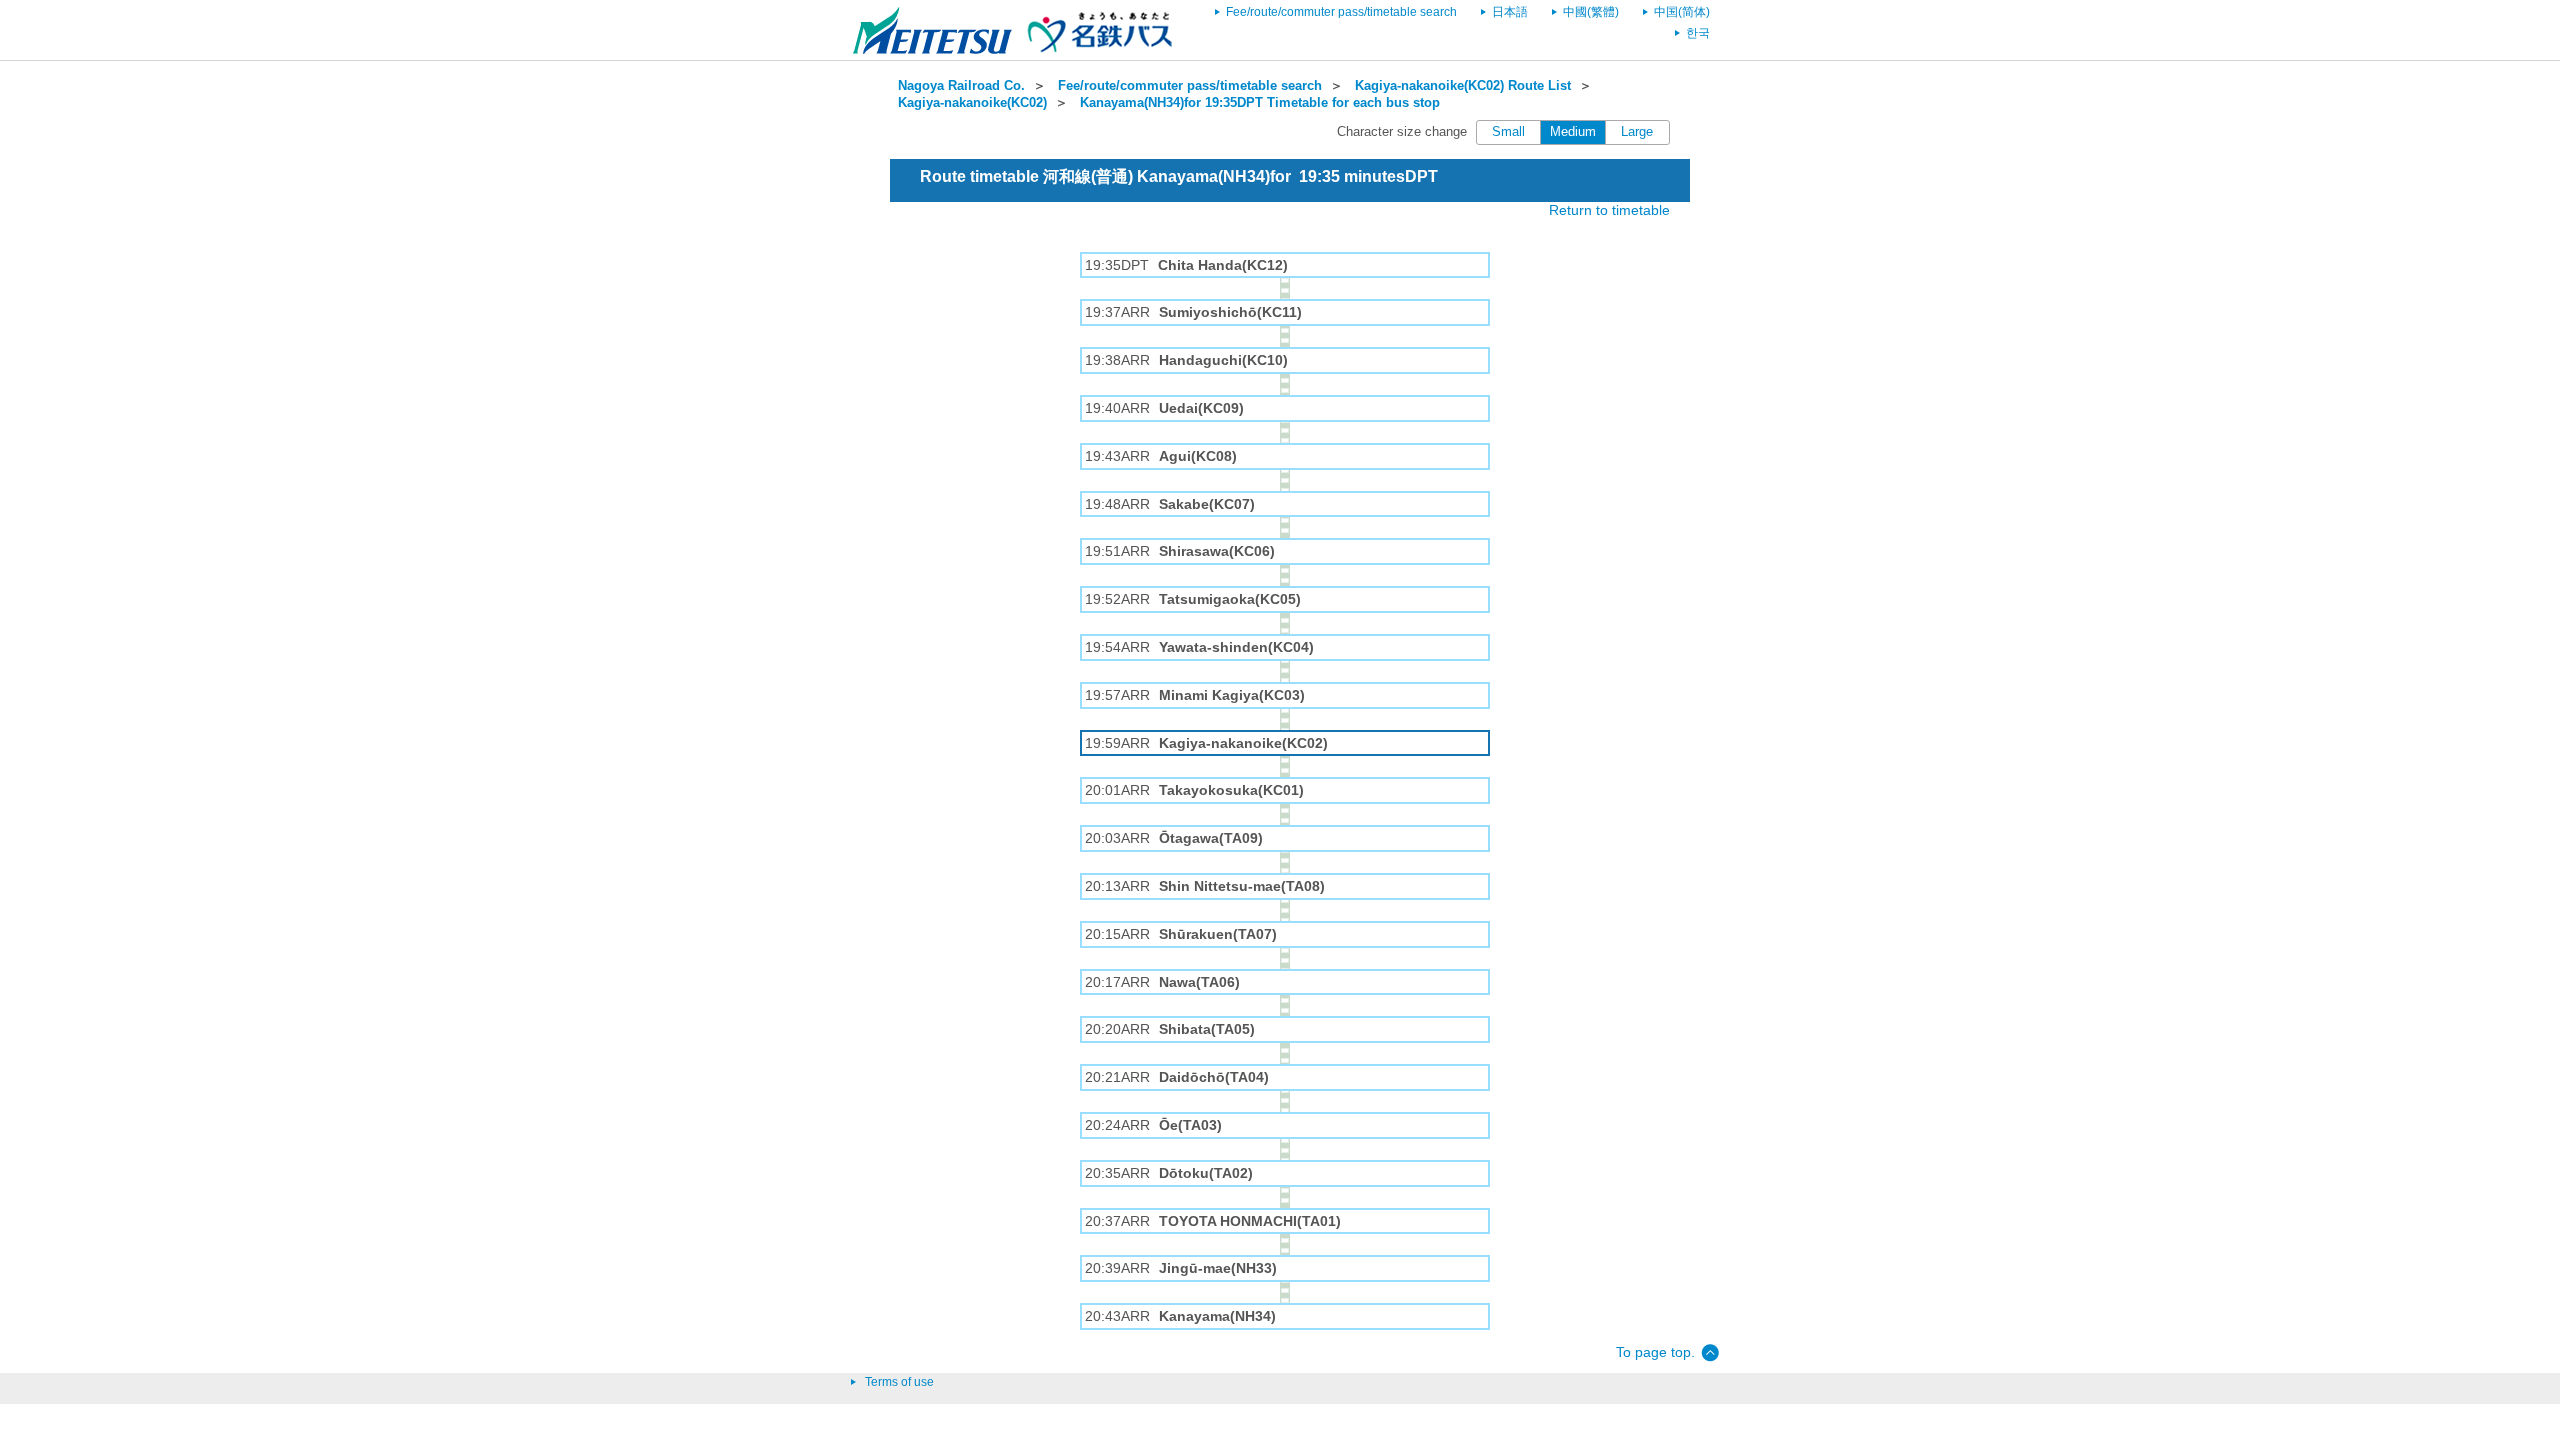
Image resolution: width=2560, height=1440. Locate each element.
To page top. (1655, 1352)
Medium (1573, 132)
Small (1508, 132)
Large (1637, 132)
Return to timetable (1609, 210)
